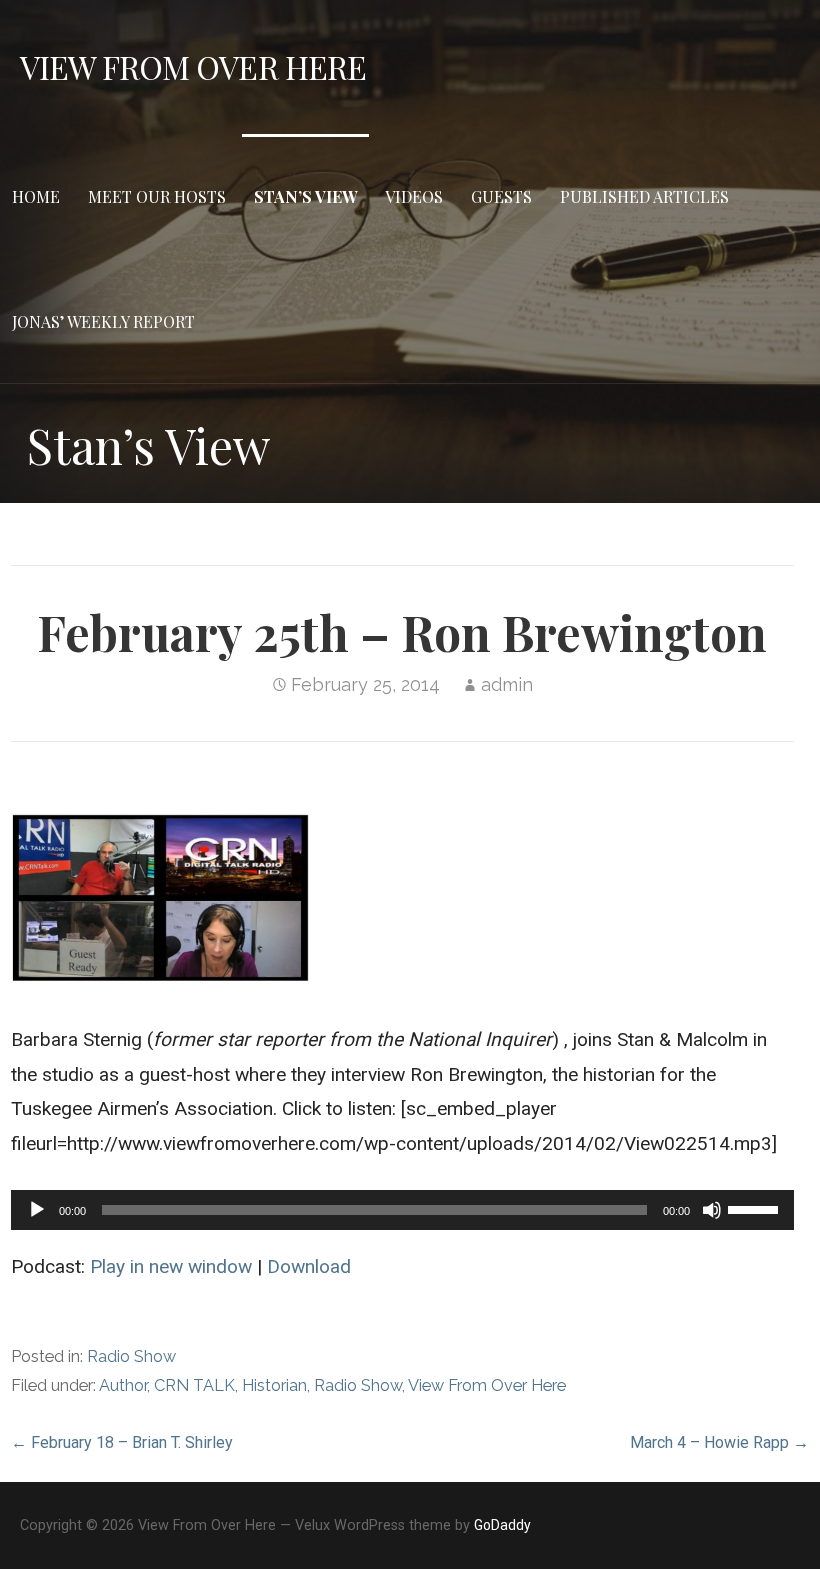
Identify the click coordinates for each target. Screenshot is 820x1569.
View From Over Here (193, 66)
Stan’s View (305, 196)
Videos (414, 196)
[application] (402, 1210)
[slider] (756, 1208)
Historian (274, 1385)
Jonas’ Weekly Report (103, 321)
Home (36, 196)
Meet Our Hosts (157, 196)
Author (123, 1385)
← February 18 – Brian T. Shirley (122, 1442)
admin (507, 684)
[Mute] (712, 1210)
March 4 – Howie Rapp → (719, 1442)
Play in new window (171, 1266)
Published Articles (644, 196)
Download (309, 1266)
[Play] (37, 1210)
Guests (501, 196)
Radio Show (131, 1356)
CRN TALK (194, 1385)
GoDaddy (502, 1525)
